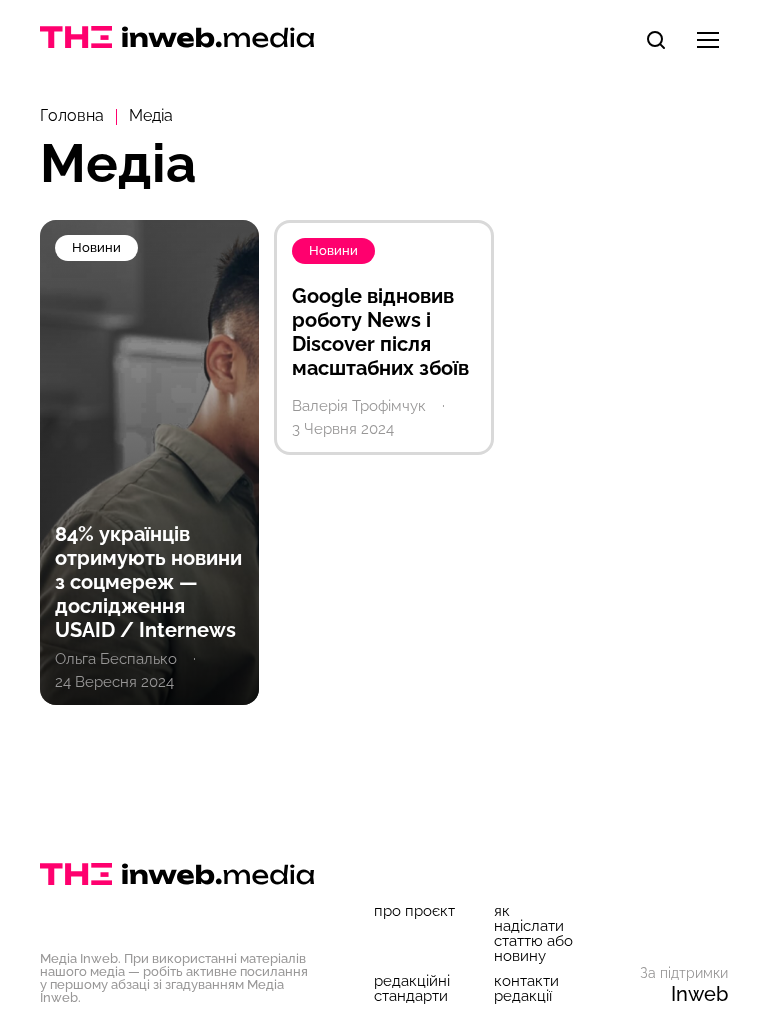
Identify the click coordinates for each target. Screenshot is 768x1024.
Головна (72, 115)
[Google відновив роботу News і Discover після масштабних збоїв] (383, 337)
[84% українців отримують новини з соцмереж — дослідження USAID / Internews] (149, 462)
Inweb (699, 994)
